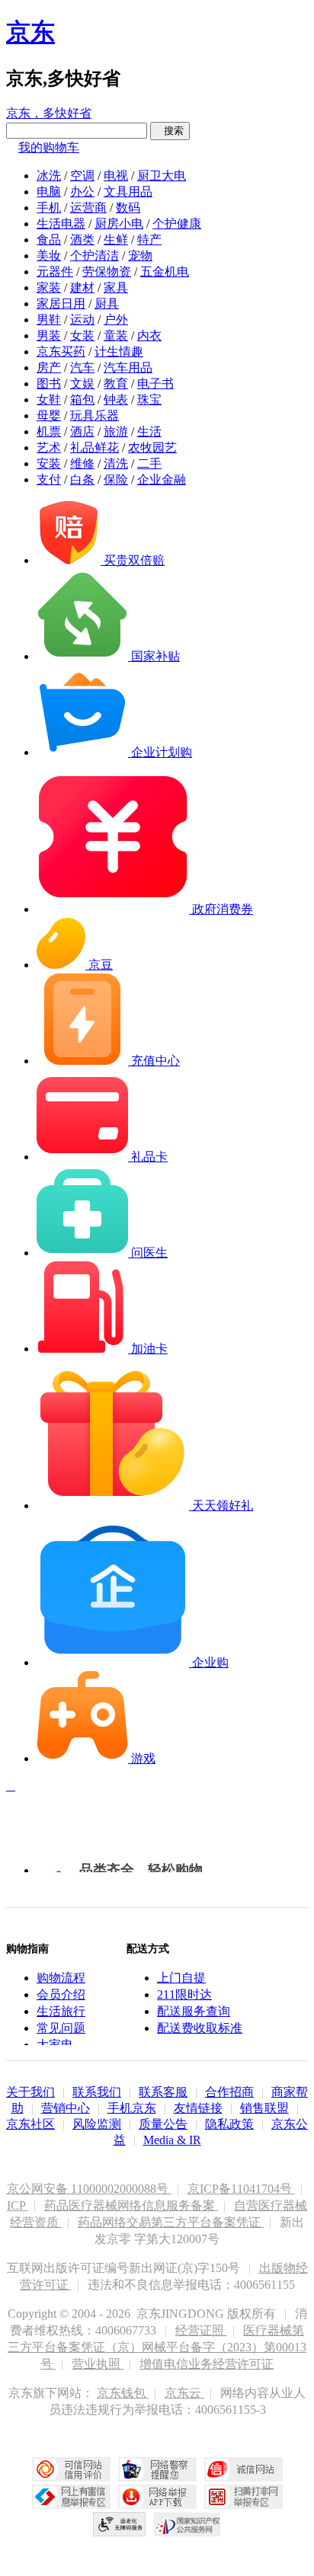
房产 (49, 368)
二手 (149, 463)
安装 (49, 463)
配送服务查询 (194, 2011)
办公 (82, 192)
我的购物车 (49, 147)
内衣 (149, 336)
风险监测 (97, 2124)
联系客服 (163, 2092)
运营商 (88, 208)
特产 (149, 240)
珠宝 (149, 400)
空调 (82, 176)
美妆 (49, 256)
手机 (49, 208)
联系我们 (97, 2092)
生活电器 (61, 224)
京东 (30, 32)
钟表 (116, 400)
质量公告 (163, 2124)
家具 (116, 288)
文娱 (82, 384)
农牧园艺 (152, 447)
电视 (116, 176)
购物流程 (61, 1978)
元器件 (55, 272)
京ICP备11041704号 (241, 2189)
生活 (149, 431)
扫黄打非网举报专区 (244, 2497)
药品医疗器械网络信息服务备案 (131, 2205)
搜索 (170, 131)
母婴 (49, 415)
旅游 (116, 431)
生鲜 (116, 240)
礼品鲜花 (95, 447)
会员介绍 (61, 1994)
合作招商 (229, 2092)
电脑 (49, 192)
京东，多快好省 (49, 113)
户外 (116, 320)
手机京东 (132, 2108)
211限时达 (184, 1994)
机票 (49, 431)
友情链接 (198, 2108)
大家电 (55, 2045)
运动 (82, 320)
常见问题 (61, 2028)
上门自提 (181, 1978)
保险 (116, 479)
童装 (116, 336)
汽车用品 (128, 368)
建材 (82, 288)
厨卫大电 (162, 176)
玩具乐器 (95, 415)
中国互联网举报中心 (71, 2497)
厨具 (107, 304)
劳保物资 (107, 272)
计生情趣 (119, 352)
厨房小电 (119, 224)
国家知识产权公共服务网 (187, 2524)
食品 (49, 240)
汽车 (82, 368)
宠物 (140, 256)
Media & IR (172, 2140)
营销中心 (66, 2108)
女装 (82, 336)
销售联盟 (264, 2108)
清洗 (116, 463)
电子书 (155, 384)
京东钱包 (123, 2393)
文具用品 (128, 192)
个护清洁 (95, 256)
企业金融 (162, 479)
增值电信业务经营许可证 (207, 2364)
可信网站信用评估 (71, 2469)
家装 (49, 288)
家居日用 (61, 304)
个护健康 (177, 224)
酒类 (82, 240)
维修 (82, 463)
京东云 (184, 2393)
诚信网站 (244, 2469)
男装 (49, 336)
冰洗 (49, 176)
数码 (128, 208)
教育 (116, 384)
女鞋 (49, 400)
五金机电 (165, 272)
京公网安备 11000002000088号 (89, 2189)
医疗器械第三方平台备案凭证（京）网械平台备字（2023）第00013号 (157, 2347)
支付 (49, 479)
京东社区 (30, 2124)
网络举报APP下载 (157, 2497)
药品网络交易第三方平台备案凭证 (171, 2222)
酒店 (82, 431)
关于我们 (30, 2092)
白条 (82, 479)
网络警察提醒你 (157, 2469)
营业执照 (98, 2364)
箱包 (82, 400)
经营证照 (201, 2330)
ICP (18, 2205)
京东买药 (61, 352)
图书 (49, 384)
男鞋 (49, 320)
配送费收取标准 (200, 2028)
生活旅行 (61, 2011)
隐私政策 (229, 2124)
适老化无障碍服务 (120, 2524)
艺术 (49, 447)
